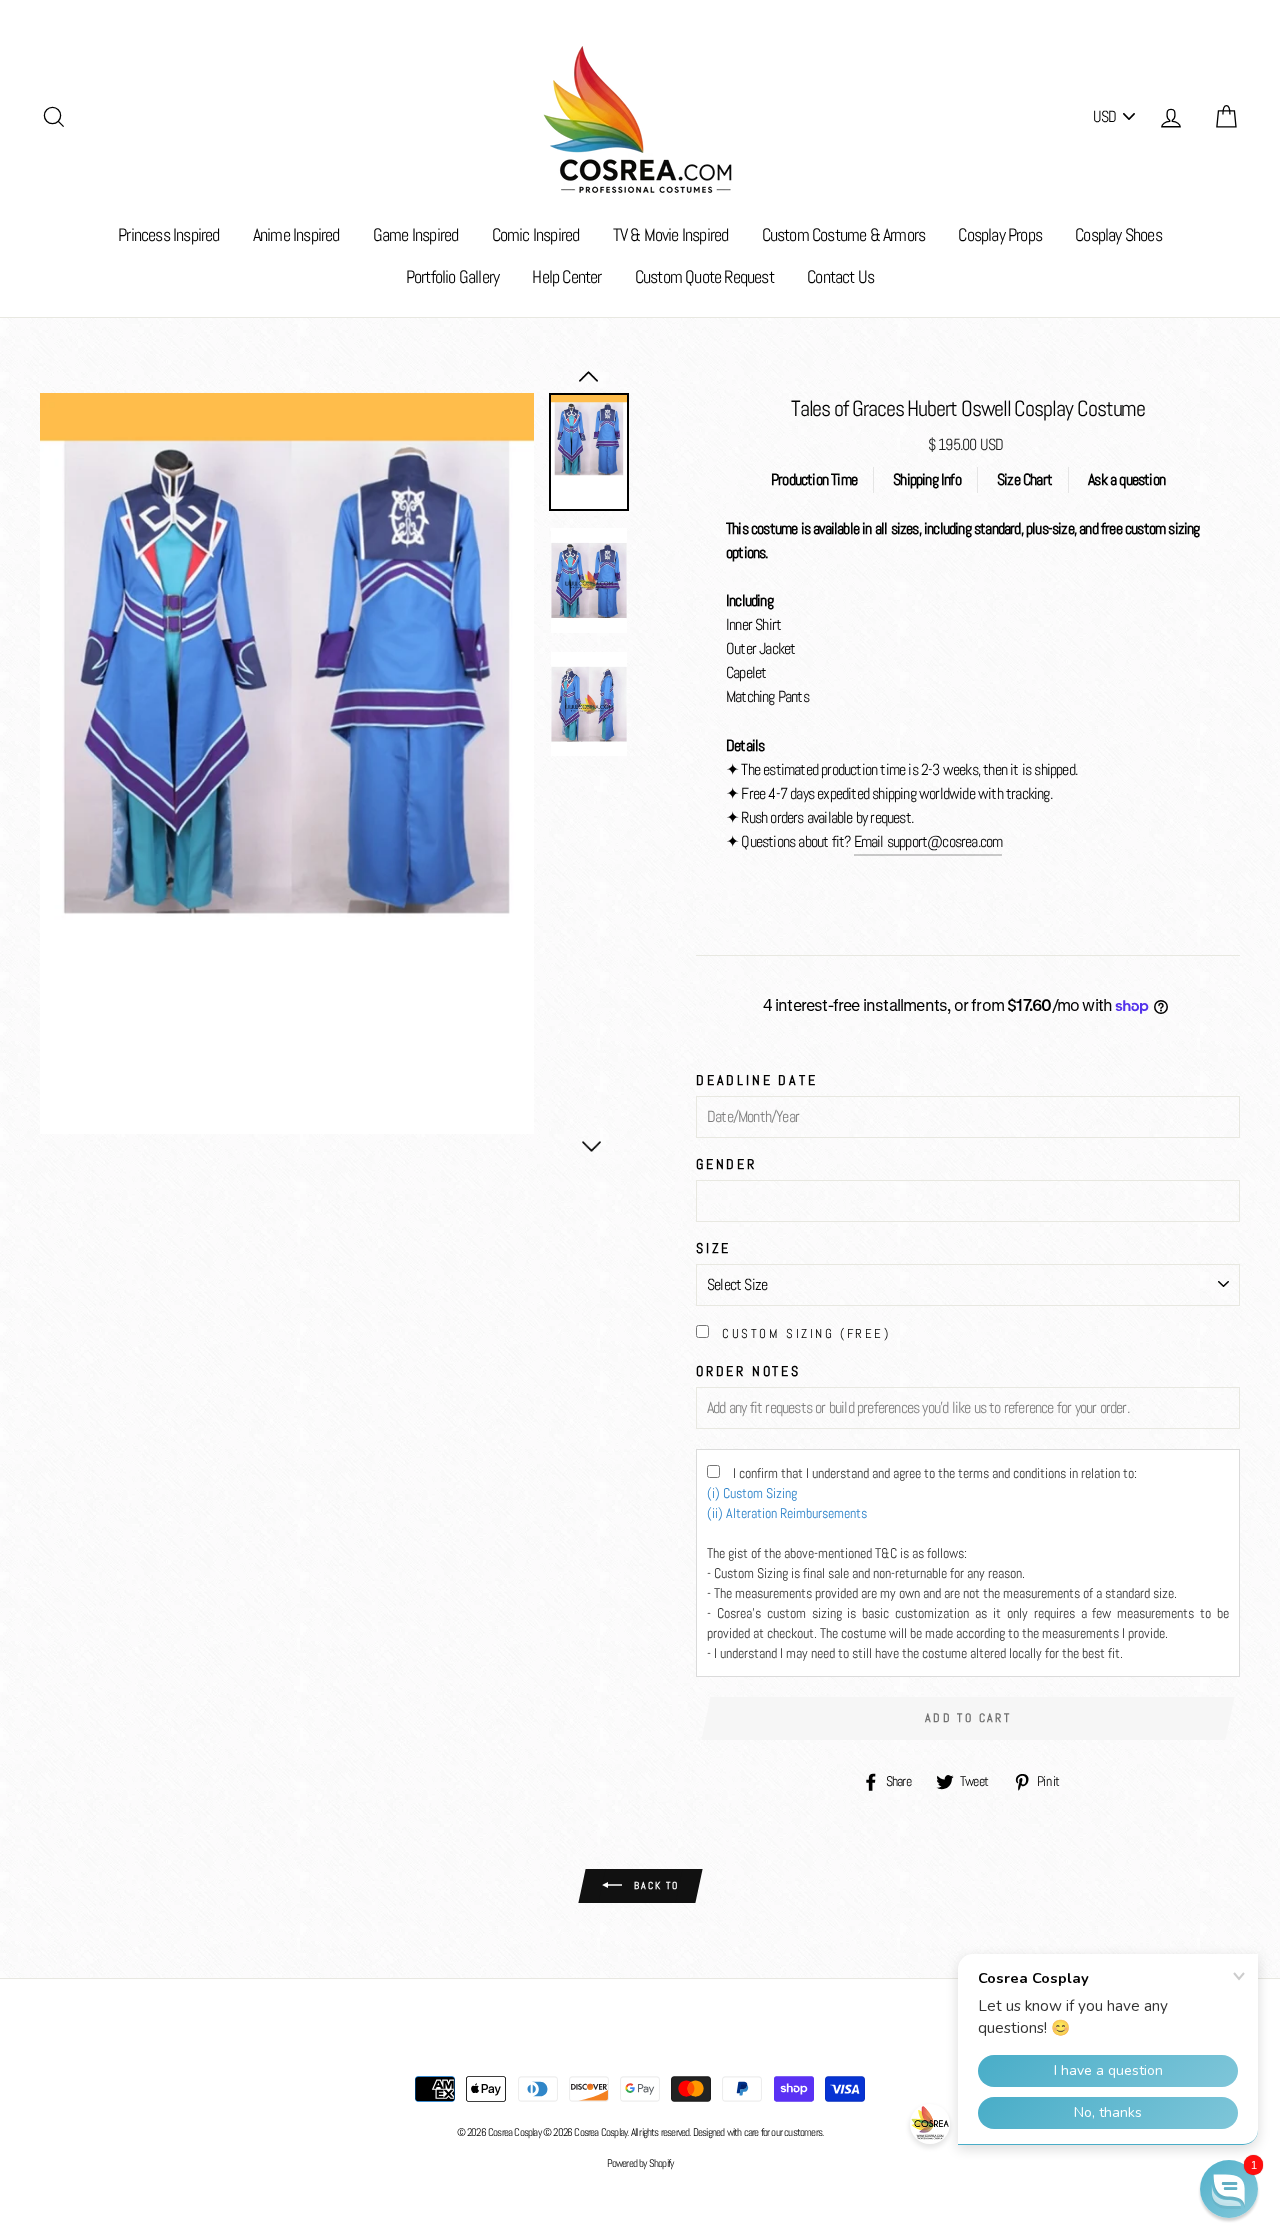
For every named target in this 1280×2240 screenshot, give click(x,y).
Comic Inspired (536, 234)
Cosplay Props (1000, 234)
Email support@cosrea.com (928, 841)
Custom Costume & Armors (844, 234)
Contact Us (840, 276)
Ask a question (1126, 479)
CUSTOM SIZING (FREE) (806, 1333)
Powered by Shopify (640, 2163)
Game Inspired (416, 234)
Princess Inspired (168, 234)
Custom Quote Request (704, 276)
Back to (654, 1884)
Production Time (814, 479)
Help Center (566, 276)
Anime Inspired (296, 234)
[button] (1229, 2189)
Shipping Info (927, 479)
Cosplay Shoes (1118, 234)
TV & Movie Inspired (671, 234)
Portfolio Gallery (452, 276)
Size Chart (1024, 479)
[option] (287, 763)
